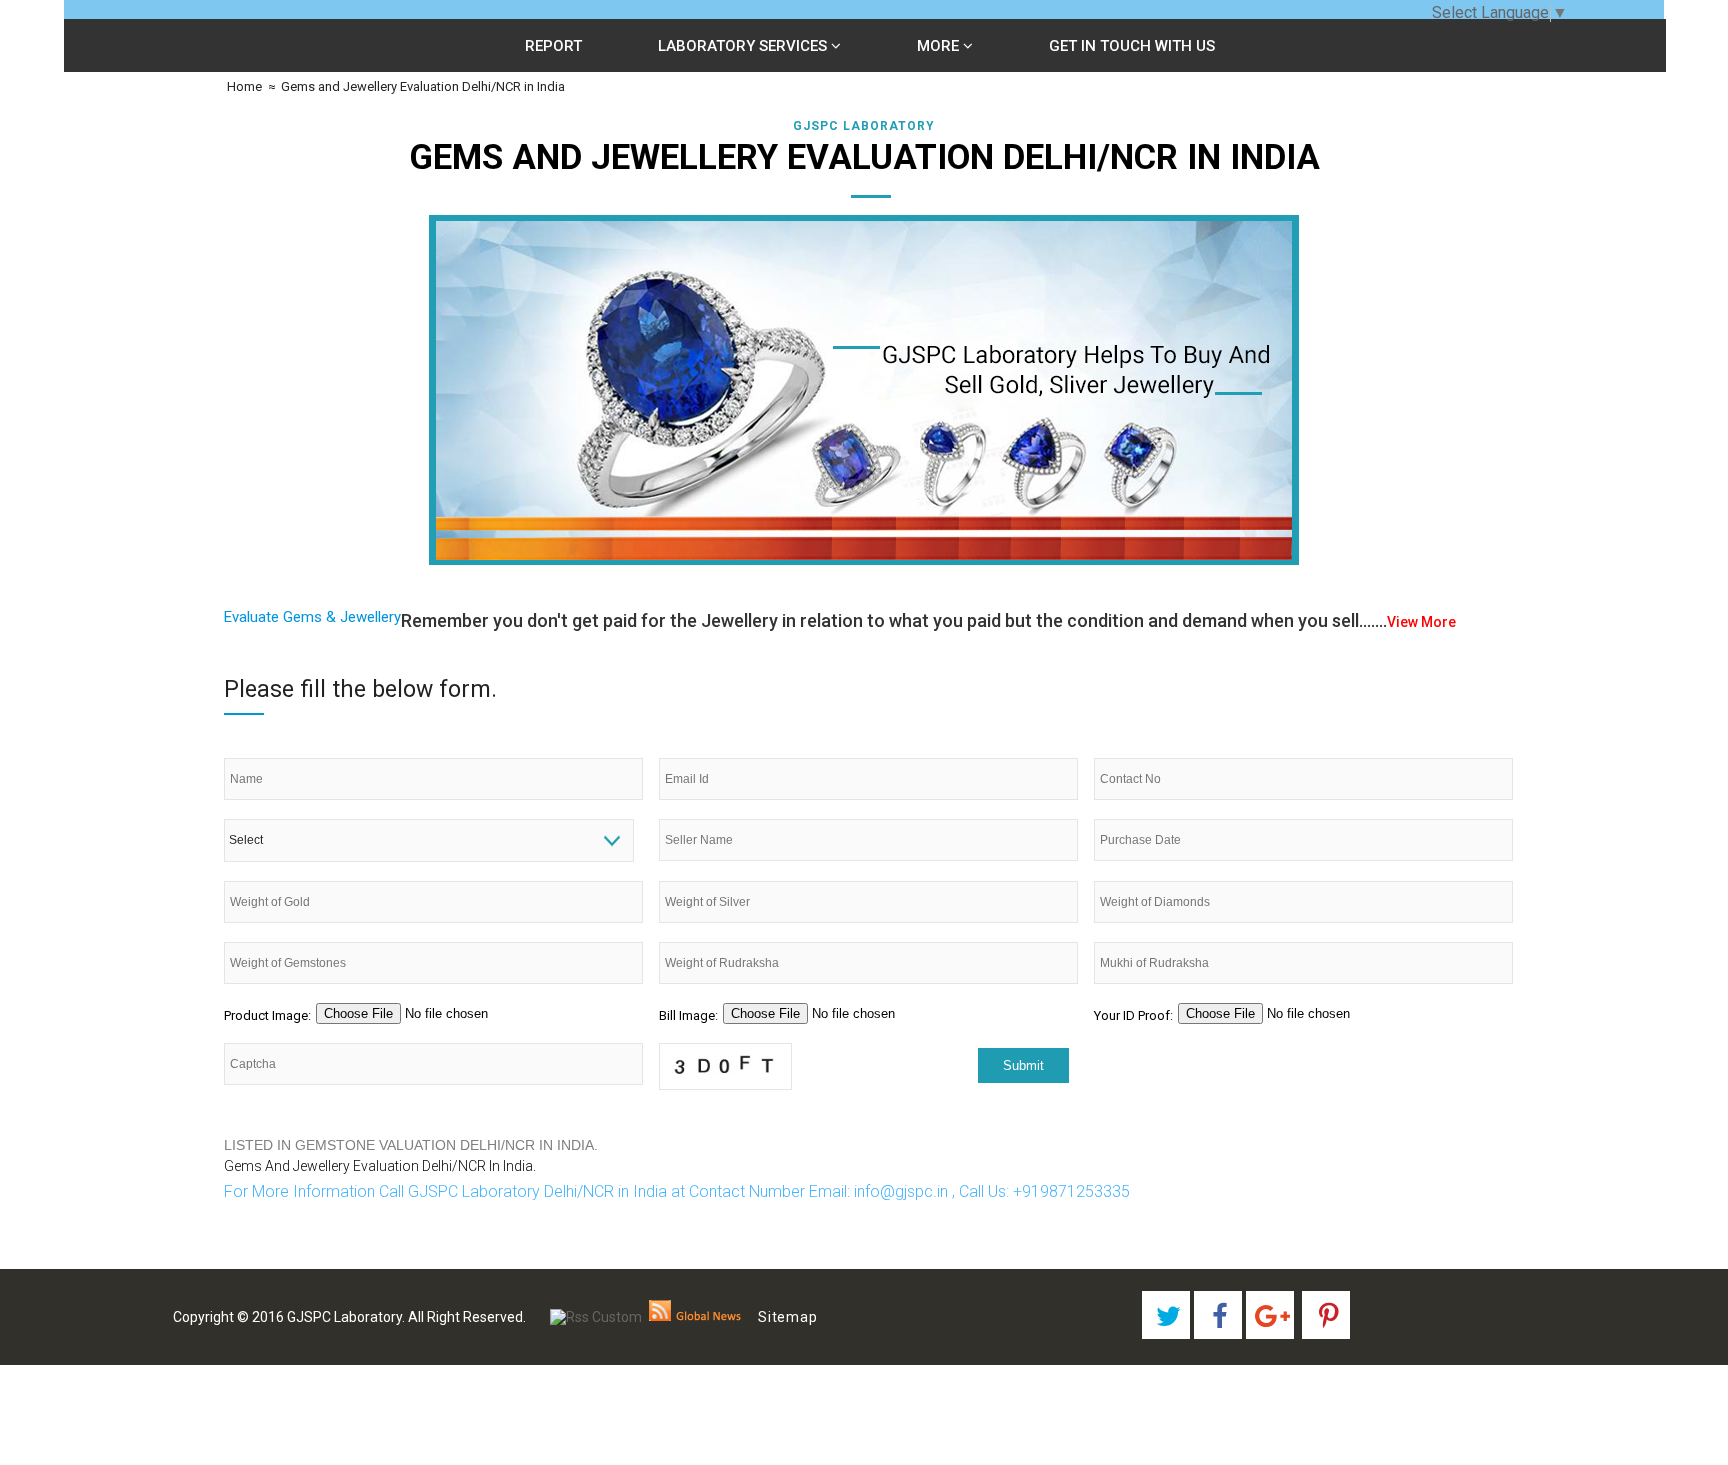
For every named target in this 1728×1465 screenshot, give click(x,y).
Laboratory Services (744, 46)
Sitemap (788, 1317)
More (940, 46)
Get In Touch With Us (1132, 46)
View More (1421, 622)
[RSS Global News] (695, 1317)
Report (553, 46)
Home (243, 86)
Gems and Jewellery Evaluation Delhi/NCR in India (423, 86)
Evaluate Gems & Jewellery (312, 617)
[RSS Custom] (596, 1317)
